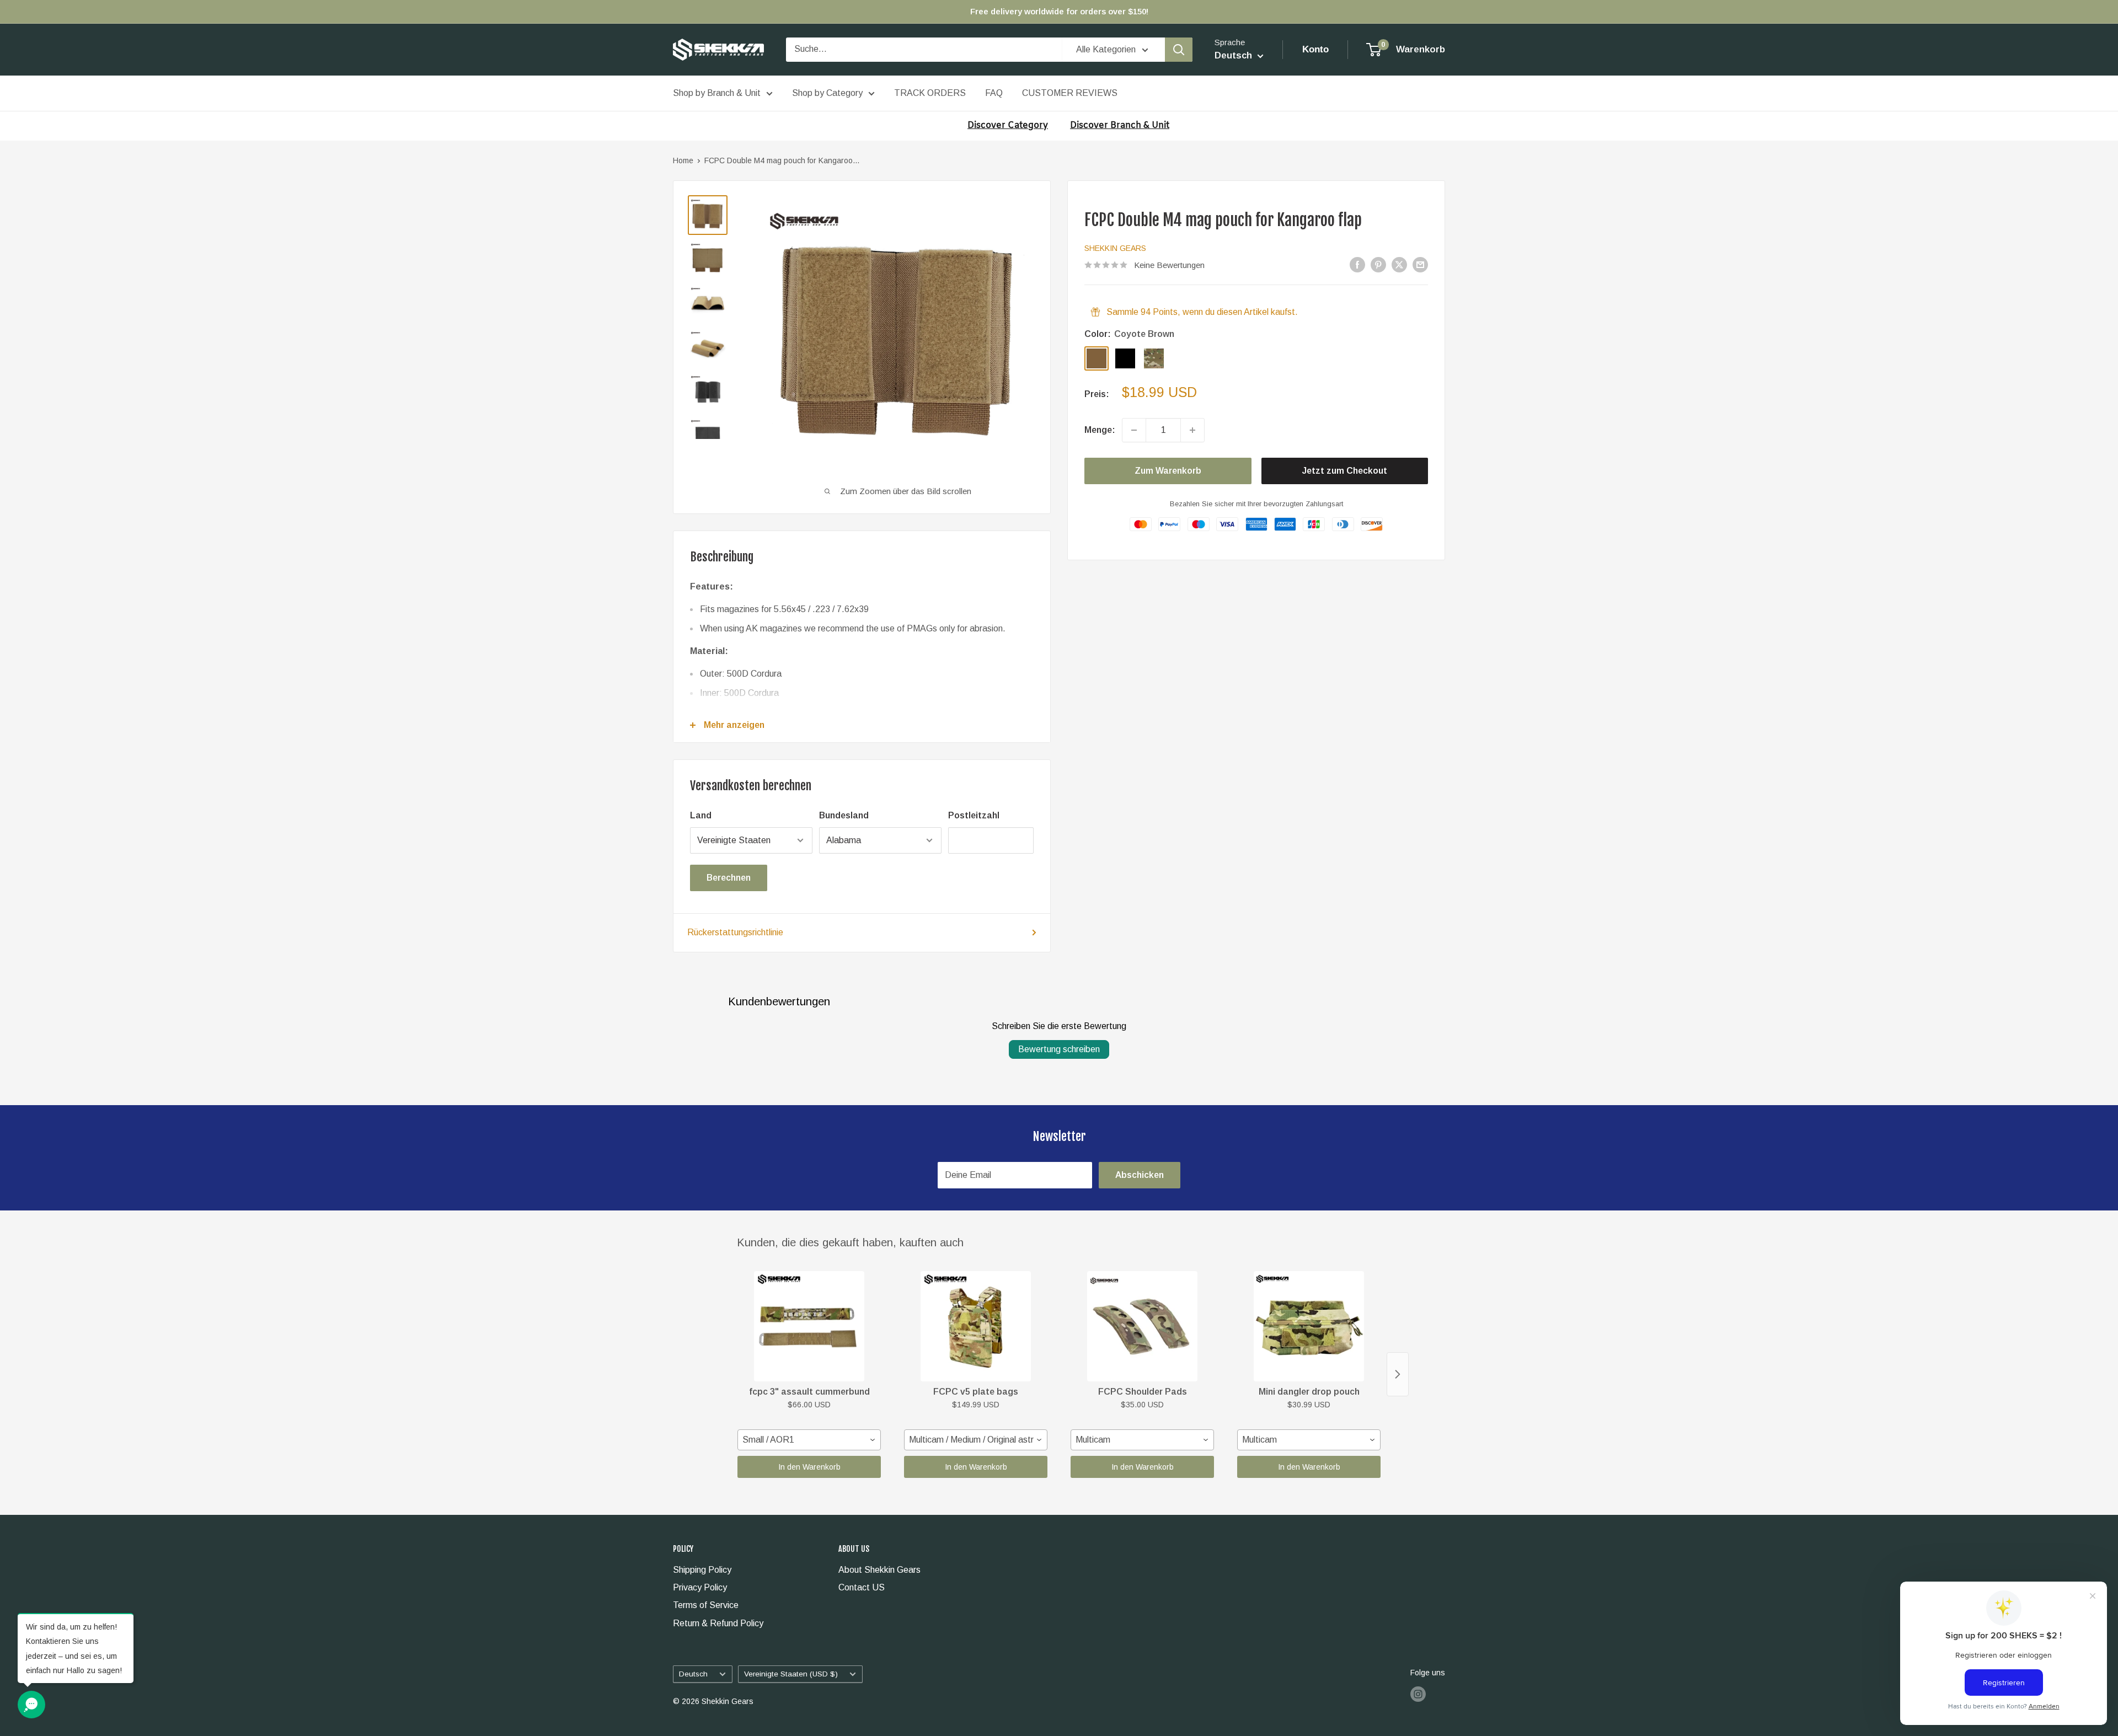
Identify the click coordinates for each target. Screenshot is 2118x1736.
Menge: (1100, 430)
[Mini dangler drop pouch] (1309, 1326)
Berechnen (729, 878)
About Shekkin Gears (879, 1570)
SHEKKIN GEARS (1115, 248)
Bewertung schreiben (1059, 1049)
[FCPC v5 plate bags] (976, 1326)
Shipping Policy (702, 1570)
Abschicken (1140, 1175)
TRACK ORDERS (930, 93)
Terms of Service (706, 1605)
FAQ (994, 93)
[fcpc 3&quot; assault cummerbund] (809, 1326)
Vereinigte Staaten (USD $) (791, 1674)
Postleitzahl (974, 815)
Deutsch (693, 1674)
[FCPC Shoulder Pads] (1142, 1326)
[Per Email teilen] (1420, 265)
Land (701, 815)
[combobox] (809, 1440)
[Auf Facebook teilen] (1357, 265)
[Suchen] (1179, 50)
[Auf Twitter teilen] (1399, 265)
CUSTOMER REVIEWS (1070, 93)
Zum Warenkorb (1168, 471)
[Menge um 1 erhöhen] (1192, 430)
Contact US (862, 1587)
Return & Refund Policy (718, 1623)
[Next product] (1398, 1374)
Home (683, 160)
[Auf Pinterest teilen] (1378, 265)
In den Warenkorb (809, 1467)
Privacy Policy (700, 1587)
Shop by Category (827, 93)
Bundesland (844, 815)
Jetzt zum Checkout (1345, 471)
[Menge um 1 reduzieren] (1134, 430)
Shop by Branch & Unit (717, 93)
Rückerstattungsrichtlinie (735, 932)
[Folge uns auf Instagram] (1418, 1694)
